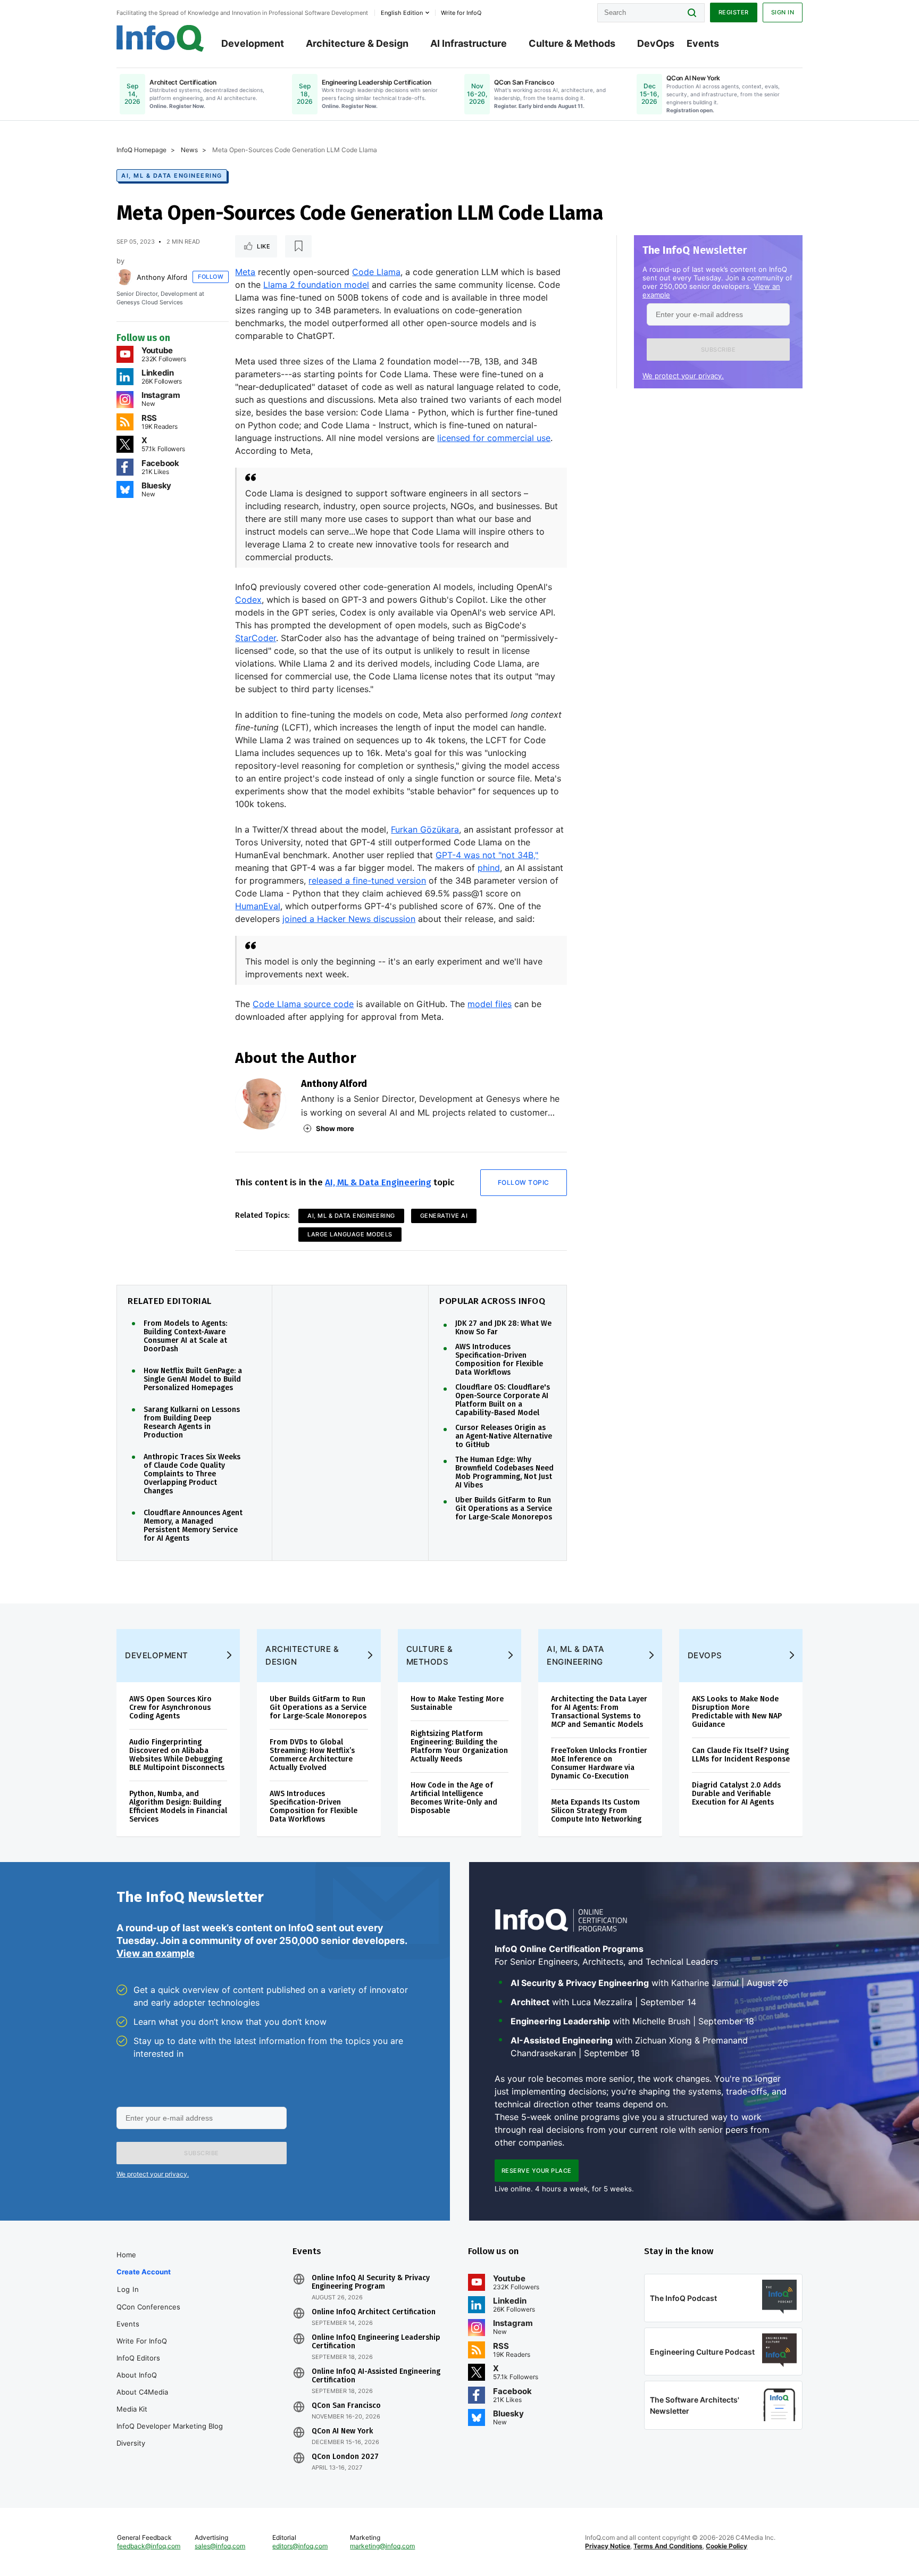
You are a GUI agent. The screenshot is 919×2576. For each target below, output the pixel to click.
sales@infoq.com (220, 2546)
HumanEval (258, 906)
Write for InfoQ (142, 2341)
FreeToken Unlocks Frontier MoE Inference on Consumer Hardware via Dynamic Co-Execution (599, 1763)
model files (490, 1004)
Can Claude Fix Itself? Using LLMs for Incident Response (741, 1755)
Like (264, 246)
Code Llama (376, 272)
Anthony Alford (162, 277)
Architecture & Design (357, 43)
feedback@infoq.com (149, 2546)
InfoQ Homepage (141, 150)
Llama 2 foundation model (316, 285)
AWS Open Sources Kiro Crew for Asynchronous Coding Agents (170, 1707)
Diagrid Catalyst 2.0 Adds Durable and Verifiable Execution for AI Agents (736, 1794)
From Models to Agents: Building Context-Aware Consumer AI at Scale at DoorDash (185, 1336)
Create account (144, 2272)
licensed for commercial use (494, 438)
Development (253, 43)
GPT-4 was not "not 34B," (487, 855)
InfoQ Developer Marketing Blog (170, 2426)
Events (703, 43)
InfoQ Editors (138, 2358)
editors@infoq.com (300, 2546)
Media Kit (132, 2409)
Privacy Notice (608, 2546)
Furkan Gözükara (425, 829)
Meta (245, 272)
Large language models (350, 1234)
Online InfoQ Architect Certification (374, 2312)
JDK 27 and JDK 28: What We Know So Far (503, 1328)
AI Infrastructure (469, 43)
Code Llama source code (303, 1004)
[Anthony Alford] (124, 277)
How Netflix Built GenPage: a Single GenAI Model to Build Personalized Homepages (193, 1380)
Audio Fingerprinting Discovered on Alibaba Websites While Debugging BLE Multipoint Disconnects (177, 1755)
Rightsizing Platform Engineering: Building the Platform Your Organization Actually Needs (459, 1746)
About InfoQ (137, 2375)
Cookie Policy (726, 2546)
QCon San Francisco (346, 2406)
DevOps (656, 43)
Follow (211, 277)
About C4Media (142, 2392)
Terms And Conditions (668, 2546)
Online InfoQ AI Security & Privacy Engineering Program (371, 2282)
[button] (718, 350)
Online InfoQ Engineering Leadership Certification (376, 2342)
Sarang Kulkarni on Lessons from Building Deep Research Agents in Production (192, 1423)
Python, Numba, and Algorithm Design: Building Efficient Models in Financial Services (178, 1806)
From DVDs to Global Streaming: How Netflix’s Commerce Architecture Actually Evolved (312, 1755)
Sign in (783, 12)
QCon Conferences (148, 2307)
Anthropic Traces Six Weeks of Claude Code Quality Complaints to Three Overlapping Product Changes (192, 1474)
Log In (128, 2289)
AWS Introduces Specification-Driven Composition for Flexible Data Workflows (499, 1360)
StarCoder (256, 638)
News (189, 150)
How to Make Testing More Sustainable (457, 1703)
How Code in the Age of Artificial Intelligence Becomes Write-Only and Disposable (454, 1798)
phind (489, 868)
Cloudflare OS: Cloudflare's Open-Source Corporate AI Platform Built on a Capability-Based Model (503, 1400)
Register (734, 12)
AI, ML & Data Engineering (172, 176)
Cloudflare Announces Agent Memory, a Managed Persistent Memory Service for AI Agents (193, 1526)
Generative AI (444, 1216)
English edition (402, 13)
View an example (156, 1953)
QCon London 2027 (345, 2457)
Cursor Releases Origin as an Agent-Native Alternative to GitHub (504, 1436)
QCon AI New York (342, 2431)
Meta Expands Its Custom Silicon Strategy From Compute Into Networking (596, 1811)
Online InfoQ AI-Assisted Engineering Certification (376, 2376)
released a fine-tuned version (367, 880)
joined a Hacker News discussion (349, 919)
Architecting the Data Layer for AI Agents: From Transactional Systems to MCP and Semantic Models (599, 1712)
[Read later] (298, 246)
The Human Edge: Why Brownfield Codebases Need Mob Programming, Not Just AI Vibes (504, 1473)
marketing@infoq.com (382, 2546)
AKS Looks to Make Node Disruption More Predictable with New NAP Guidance (737, 1712)
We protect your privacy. (683, 376)
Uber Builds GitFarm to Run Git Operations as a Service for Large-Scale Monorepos (504, 1509)
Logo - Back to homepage (160, 38)
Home (126, 2255)
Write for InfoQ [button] (461, 13)
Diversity (131, 2443)
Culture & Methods (572, 43)
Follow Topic (524, 1182)
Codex (248, 600)
